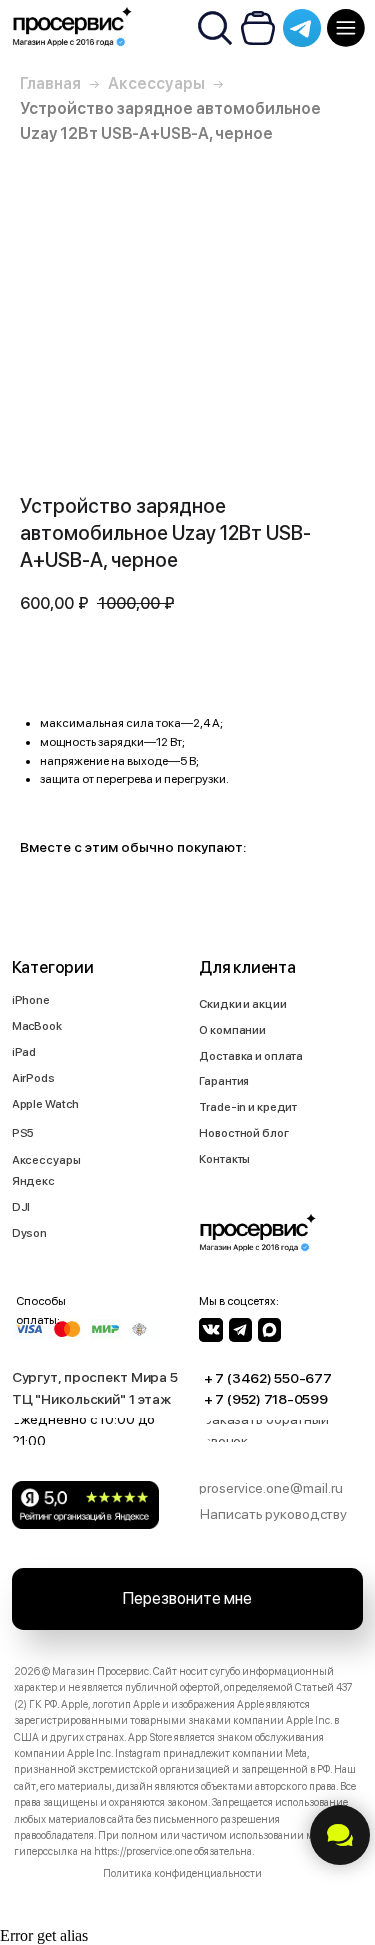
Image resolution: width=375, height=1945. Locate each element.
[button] (289, 1431)
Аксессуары (156, 83)
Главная (50, 83)
